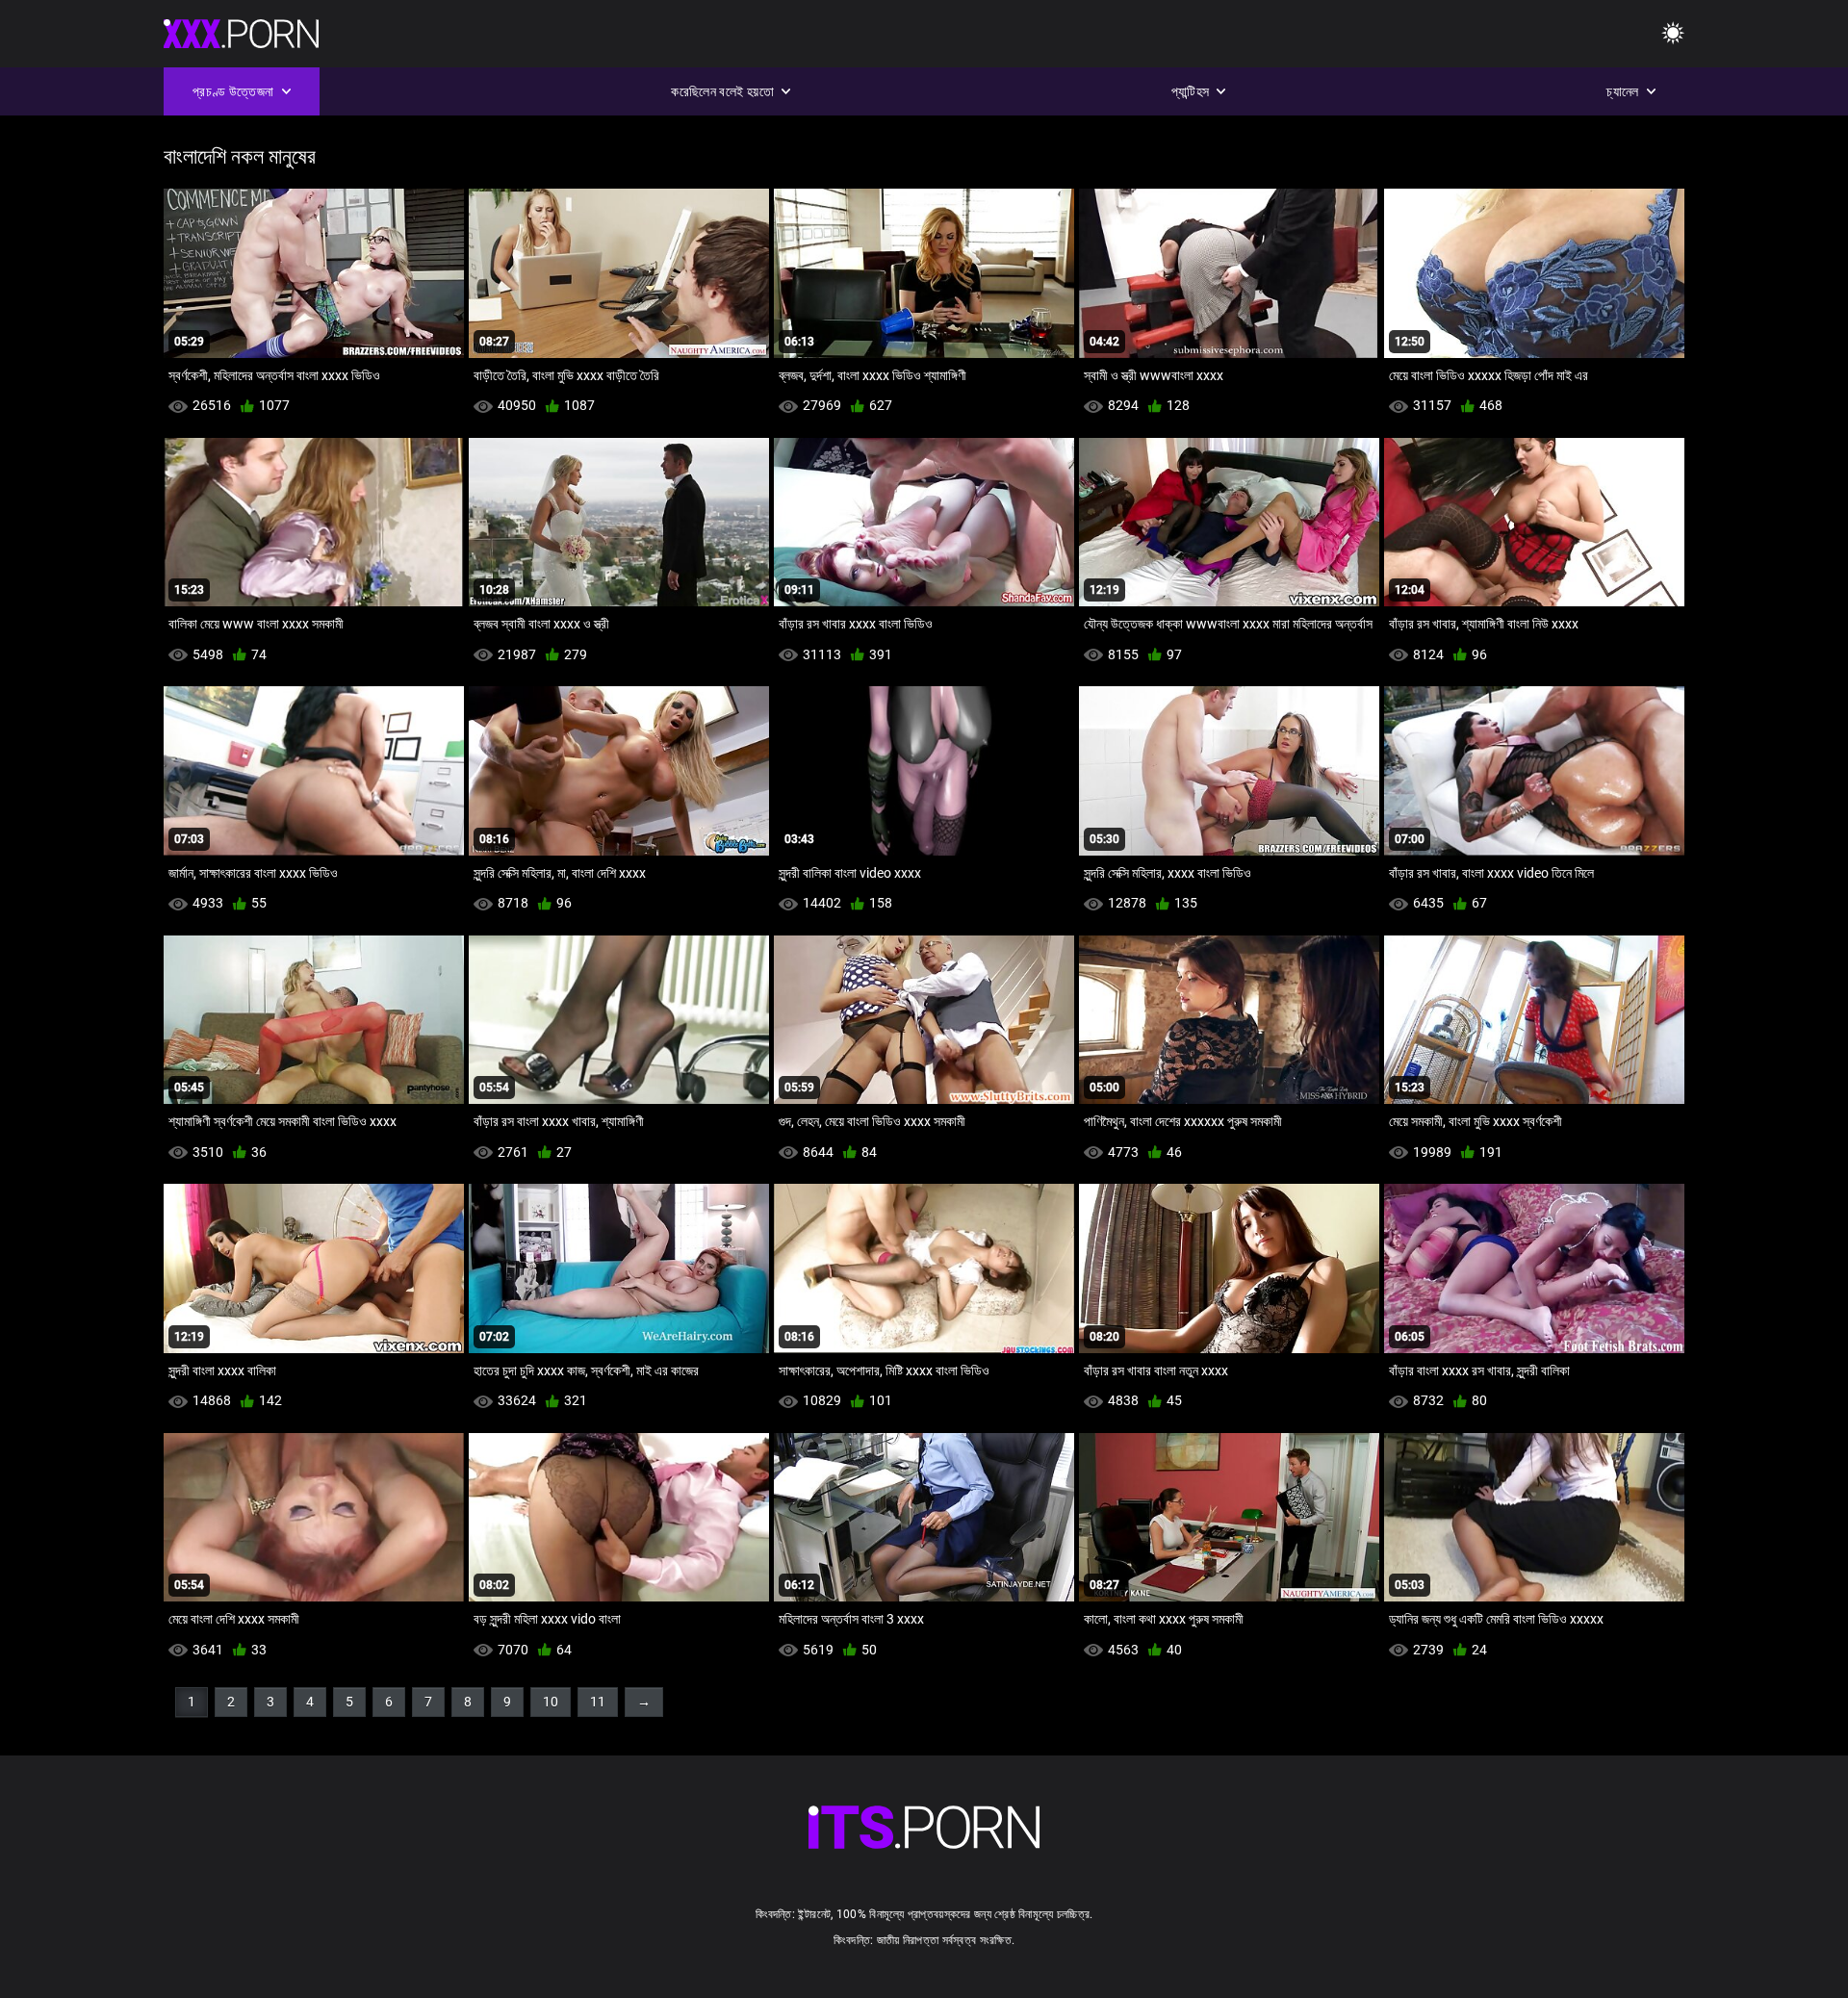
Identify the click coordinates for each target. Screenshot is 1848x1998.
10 (551, 1702)
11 (598, 1702)
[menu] (1673, 34)
